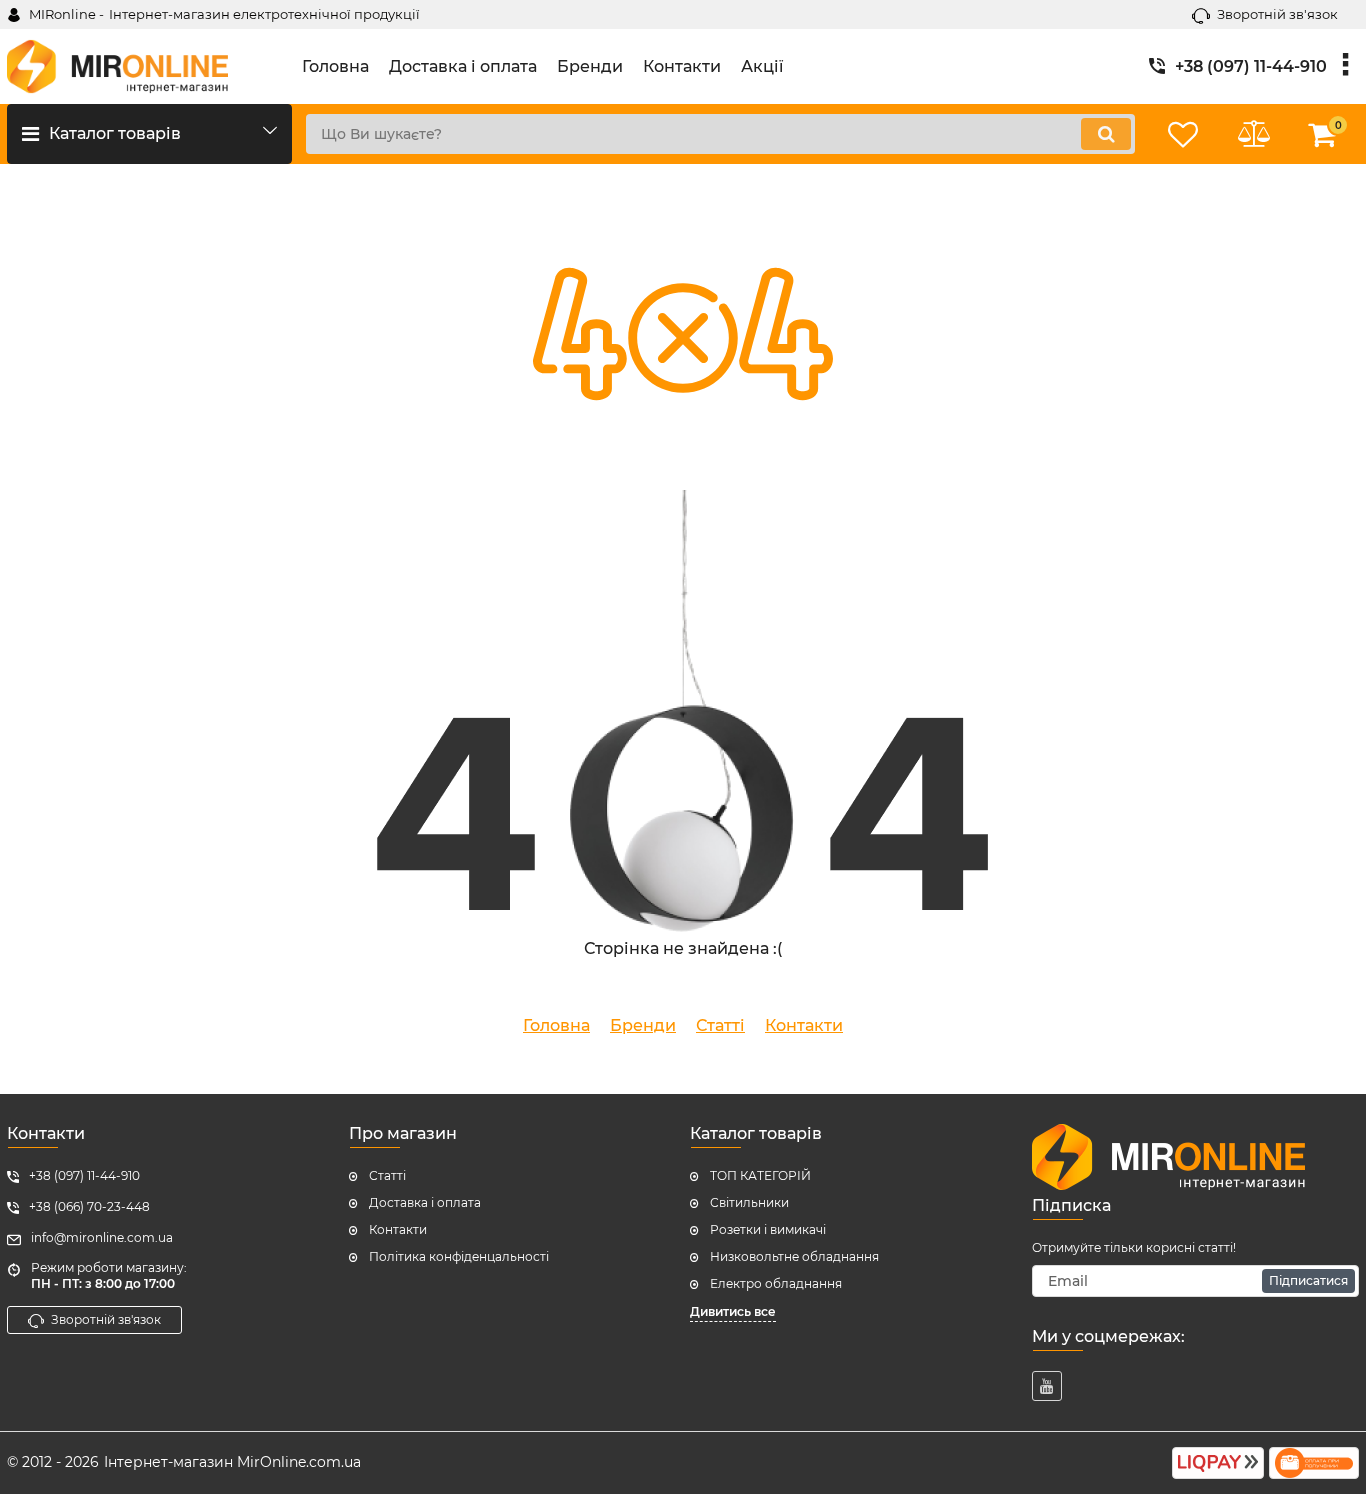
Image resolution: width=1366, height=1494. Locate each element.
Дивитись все (733, 1311)
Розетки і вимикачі (768, 1229)
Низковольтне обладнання (794, 1256)
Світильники (749, 1202)
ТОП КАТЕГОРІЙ (760, 1175)
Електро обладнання (776, 1283)
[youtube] (1047, 1386)
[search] (1106, 134)
